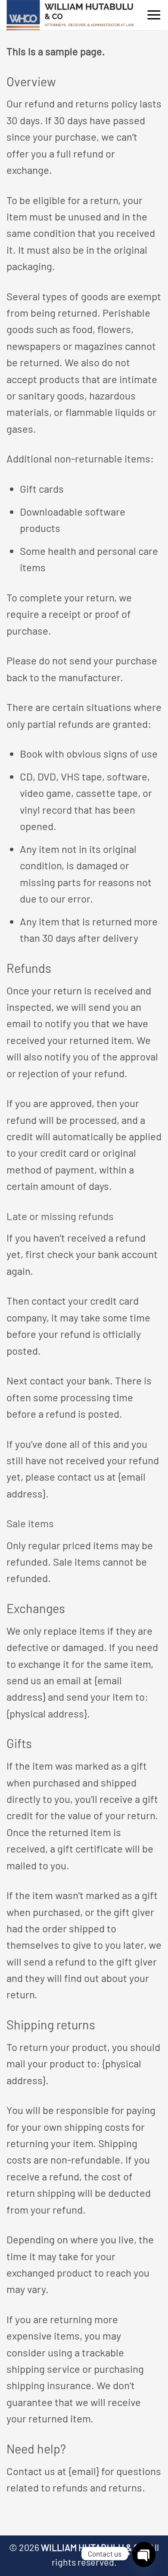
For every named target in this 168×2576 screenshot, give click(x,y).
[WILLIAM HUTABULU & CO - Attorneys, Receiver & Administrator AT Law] (71, 15)
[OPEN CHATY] (144, 2554)
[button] (154, 15)
